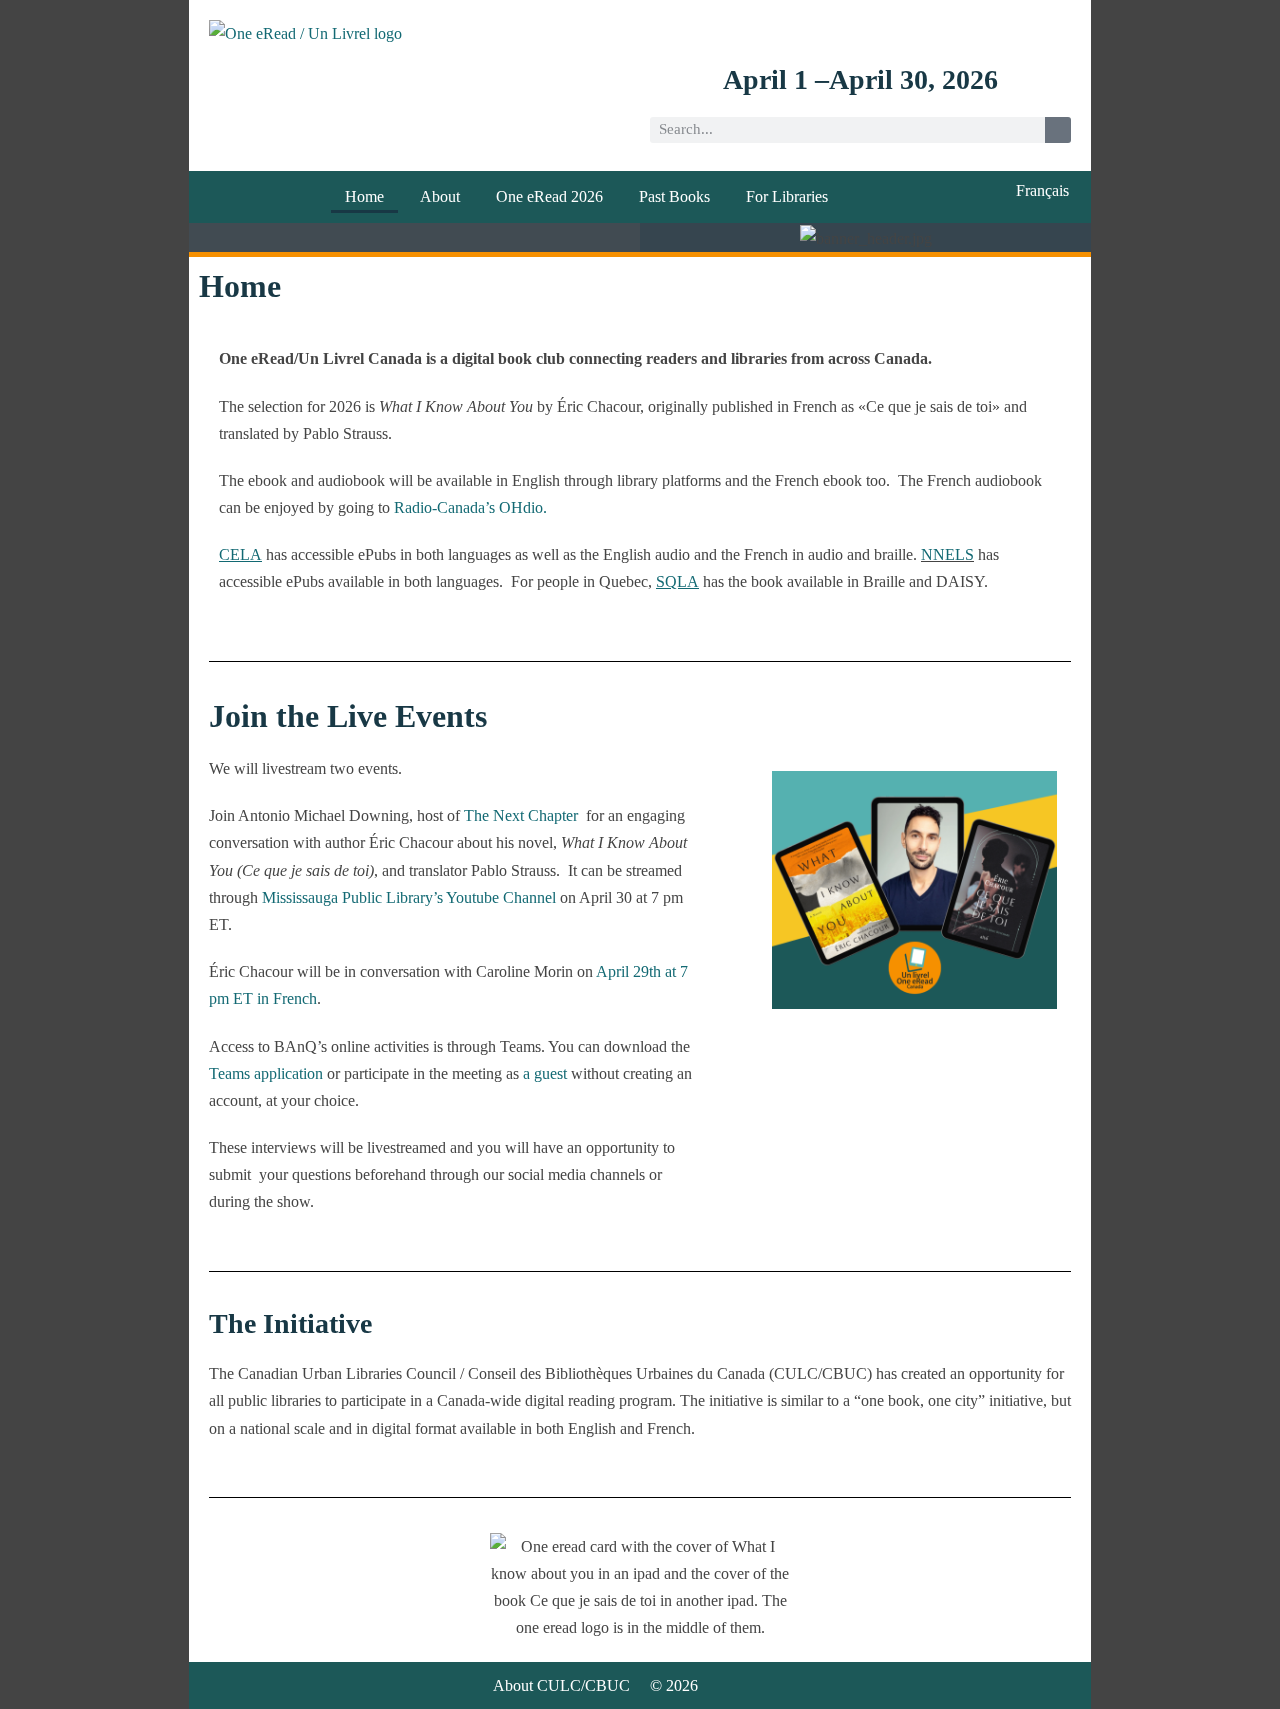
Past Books (674, 196)
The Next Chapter (521, 815)
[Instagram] (1019, 31)
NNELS (947, 554)
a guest (545, 1073)
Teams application (266, 1073)
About (440, 196)
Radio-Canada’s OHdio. (470, 507)
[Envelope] (1059, 31)
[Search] (1058, 130)
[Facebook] (979, 31)
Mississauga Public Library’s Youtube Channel (407, 897)
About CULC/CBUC (561, 1685)
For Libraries (787, 196)
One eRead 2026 (549, 196)
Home (364, 196)
